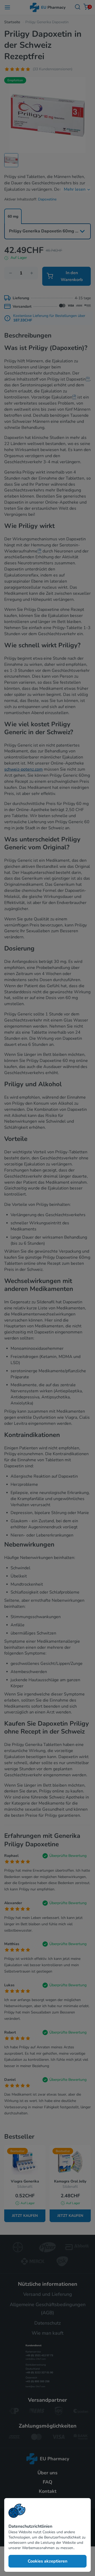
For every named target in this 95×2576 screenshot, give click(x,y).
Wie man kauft (47, 2333)
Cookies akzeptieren (47, 2561)
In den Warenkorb (72, 276)
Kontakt (48, 2491)
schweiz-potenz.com (23, 769)
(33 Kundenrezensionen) (53, 69)
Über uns (47, 2473)
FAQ (47, 2482)
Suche (78, 7)
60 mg (13, 216)
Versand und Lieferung (48, 2294)
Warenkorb (89, 7)
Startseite (12, 22)
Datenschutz (47, 2323)
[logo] (48, 2459)
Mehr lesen (75, 189)
